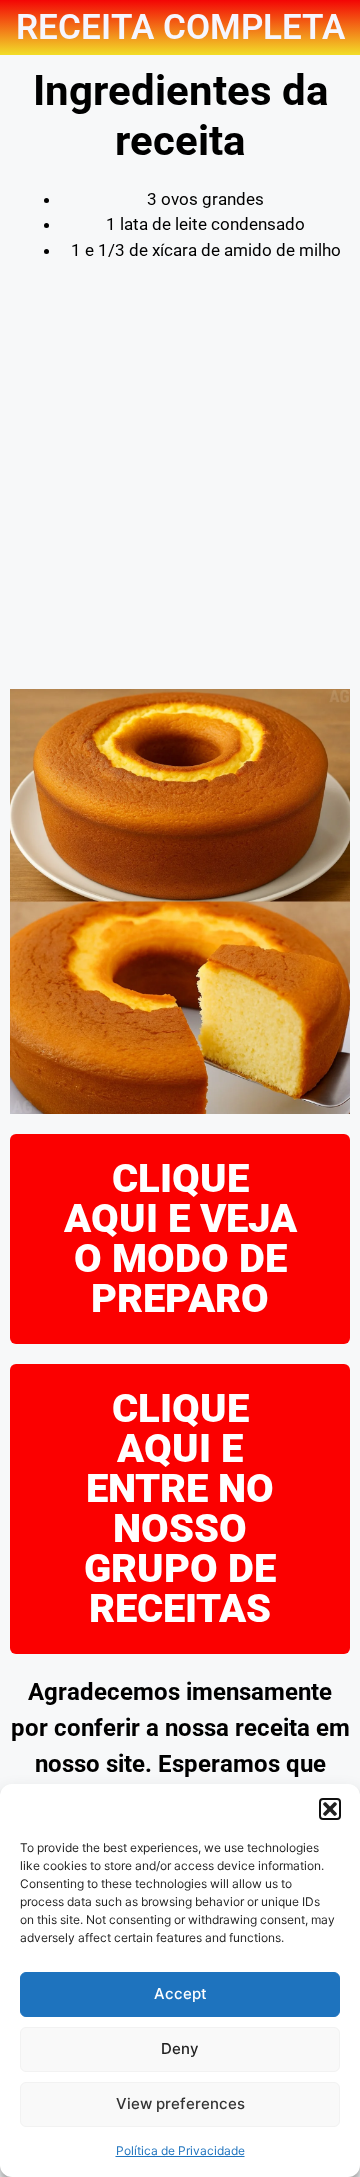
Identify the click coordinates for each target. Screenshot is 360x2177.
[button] (330, 1809)
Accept (180, 1993)
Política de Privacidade (180, 2150)
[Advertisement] (180, 489)
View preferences (180, 2103)
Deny (180, 2048)
